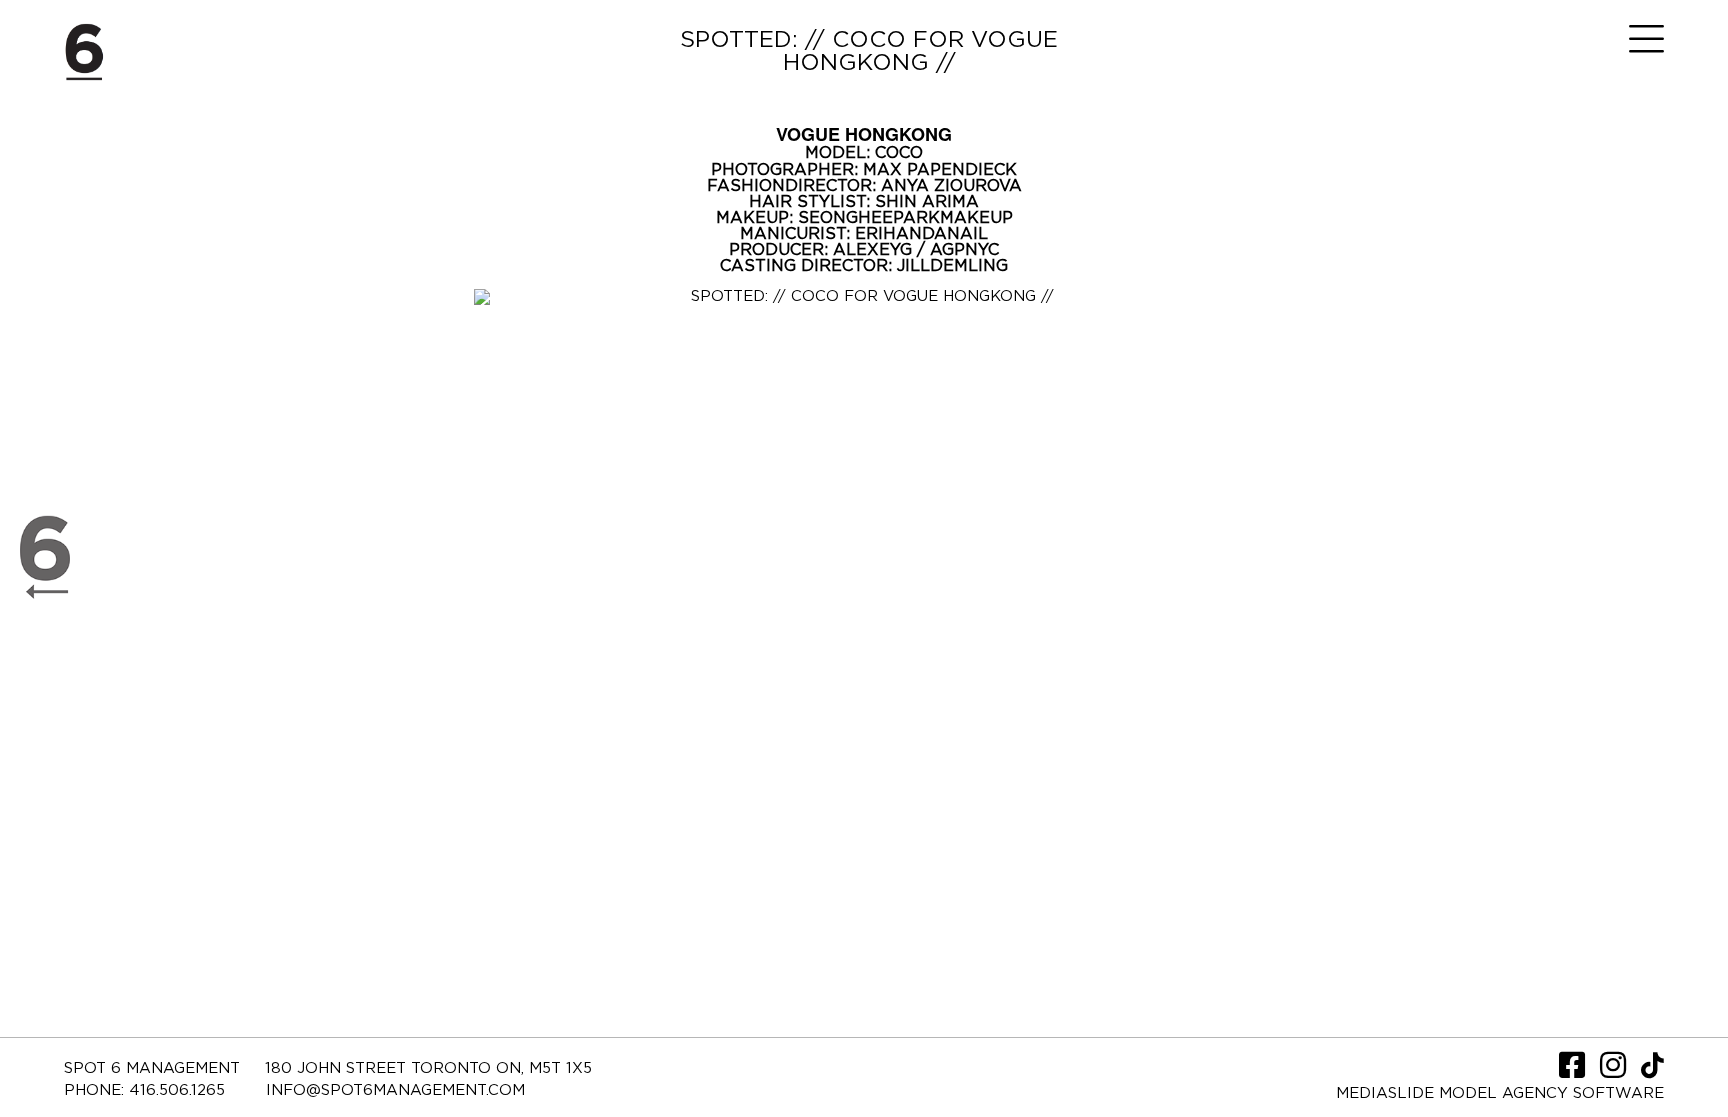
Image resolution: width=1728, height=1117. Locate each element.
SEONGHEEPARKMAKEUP (905, 218)
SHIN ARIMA (927, 202)
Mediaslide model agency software (1500, 1093)
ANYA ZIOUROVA (951, 186)
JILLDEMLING (952, 266)
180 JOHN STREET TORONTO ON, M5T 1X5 (428, 1068)
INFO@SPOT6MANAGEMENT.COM (395, 1090)
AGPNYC (964, 250)
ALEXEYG (875, 250)
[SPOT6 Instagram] (1615, 1071)
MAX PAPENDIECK (940, 170)
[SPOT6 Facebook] (1574, 1071)
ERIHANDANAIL (921, 234)
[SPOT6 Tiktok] (1652, 1071)
